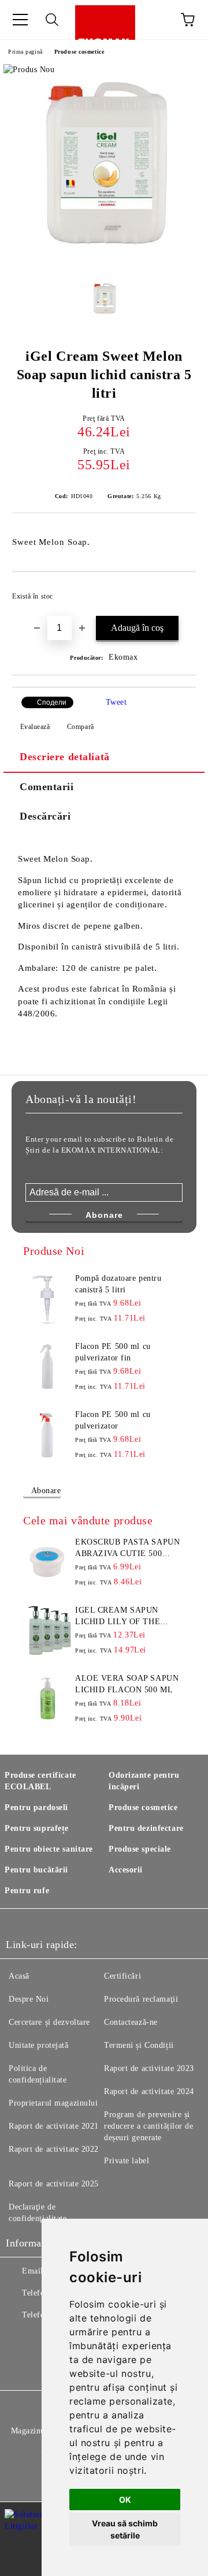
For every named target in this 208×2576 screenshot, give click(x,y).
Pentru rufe (27, 1891)
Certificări (122, 1976)
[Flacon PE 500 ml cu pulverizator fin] (47, 1367)
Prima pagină (25, 52)
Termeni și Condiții (139, 2045)
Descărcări (45, 816)
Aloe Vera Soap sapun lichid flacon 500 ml (127, 1684)
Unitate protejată (39, 2045)
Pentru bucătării (36, 1870)
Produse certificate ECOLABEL (40, 1781)
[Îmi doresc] (179, 591)
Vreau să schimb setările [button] (125, 2529)
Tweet (116, 702)
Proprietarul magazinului (53, 2103)
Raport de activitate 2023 (149, 2068)
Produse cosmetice (79, 52)
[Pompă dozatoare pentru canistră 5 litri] (47, 1299)
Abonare (46, 1491)
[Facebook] (21, 2338)
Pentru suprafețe (37, 1828)
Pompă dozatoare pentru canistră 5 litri (118, 1284)
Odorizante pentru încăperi (144, 1781)
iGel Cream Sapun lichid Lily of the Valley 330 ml (118, 1617)
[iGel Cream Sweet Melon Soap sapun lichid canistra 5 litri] (104, 262)
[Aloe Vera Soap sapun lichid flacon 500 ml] (47, 1699)
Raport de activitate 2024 (149, 2091)
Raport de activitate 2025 (54, 2184)
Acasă (19, 1976)
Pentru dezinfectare (146, 1828)
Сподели (52, 702)
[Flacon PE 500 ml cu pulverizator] (47, 1435)
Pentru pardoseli (36, 1807)
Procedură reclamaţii (141, 1999)
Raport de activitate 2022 (54, 2149)
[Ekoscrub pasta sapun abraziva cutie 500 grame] (47, 1562)
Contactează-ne (131, 2022)
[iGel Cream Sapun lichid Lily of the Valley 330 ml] (47, 1631)
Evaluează (35, 727)
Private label (127, 2161)
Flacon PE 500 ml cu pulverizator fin (113, 1352)
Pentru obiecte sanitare (49, 1849)
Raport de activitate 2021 (54, 2126)
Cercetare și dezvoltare (49, 2022)
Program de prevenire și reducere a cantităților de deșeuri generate (149, 2126)
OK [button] (125, 2500)
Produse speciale (140, 1849)
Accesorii (126, 1870)
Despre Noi (29, 1999)
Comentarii (47, 787)
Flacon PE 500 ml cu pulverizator (113, 1420)
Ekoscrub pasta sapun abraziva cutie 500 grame (127, 1549)
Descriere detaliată (65, 757)
